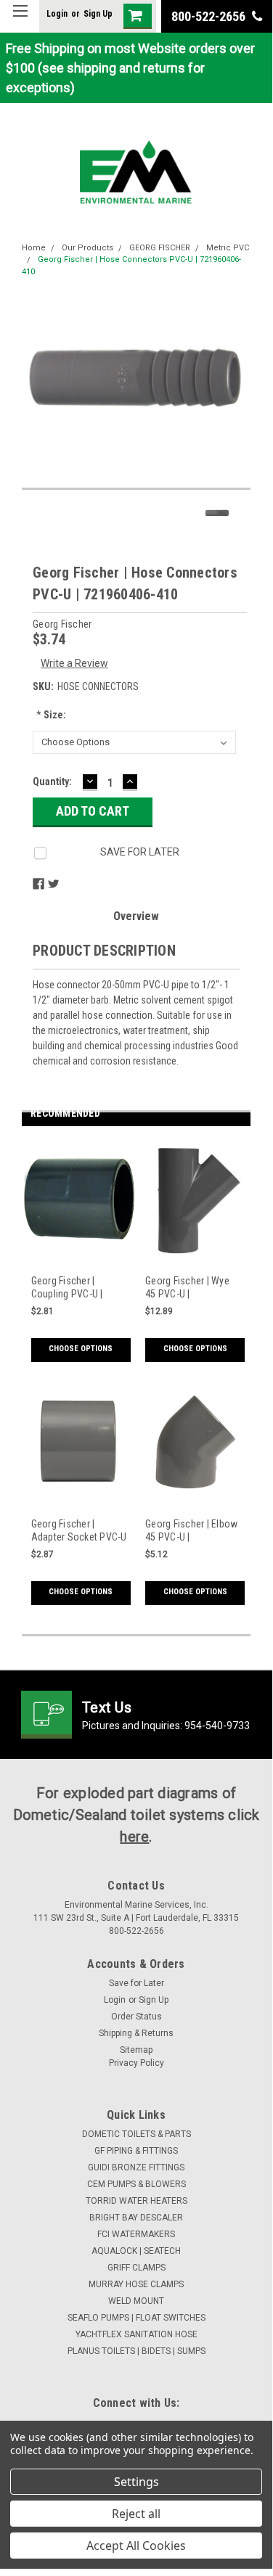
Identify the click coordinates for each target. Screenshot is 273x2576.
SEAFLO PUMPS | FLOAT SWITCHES (136, 2318)
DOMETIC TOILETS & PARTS (136, 2134)
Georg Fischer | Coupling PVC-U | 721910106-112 (67, 1288)
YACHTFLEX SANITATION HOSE (136, 2334)
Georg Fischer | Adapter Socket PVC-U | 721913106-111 (79, 1531)
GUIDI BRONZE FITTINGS (136, 2167)
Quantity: (52, 782)
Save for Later (136, 1983)
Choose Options (81, 1349)
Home (34, 248)
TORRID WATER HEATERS (136, 2201)
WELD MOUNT (136, 2301)
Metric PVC (228, 248)
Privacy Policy (136, 2063)
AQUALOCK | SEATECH (136, 2251)
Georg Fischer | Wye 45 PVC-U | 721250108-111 (187, 1288)
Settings (136, 2482)
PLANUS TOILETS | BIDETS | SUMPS (136, 2351)
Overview (136, 916)
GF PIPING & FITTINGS (136, 2151)
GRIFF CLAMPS (136, 2268)
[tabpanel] (79, 1259)
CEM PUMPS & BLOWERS (136, 2184)
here (134, 1837)
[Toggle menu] (20, 20)
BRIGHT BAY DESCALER (136, 2218)
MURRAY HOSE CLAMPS (136, 2284)
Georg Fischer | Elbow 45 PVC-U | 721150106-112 (191, 1531)
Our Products (87, 248)
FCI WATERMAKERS (136, 2234)
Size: (51, 715)
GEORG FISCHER (160, 248)
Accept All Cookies (136, 2546)
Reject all (136, 2514)
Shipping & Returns (136, 2033)
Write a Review (74, 663)
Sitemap (136, 2050)
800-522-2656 (210, 16)
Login (57, 14)
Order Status (136, 2017)
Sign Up (98, 14)
